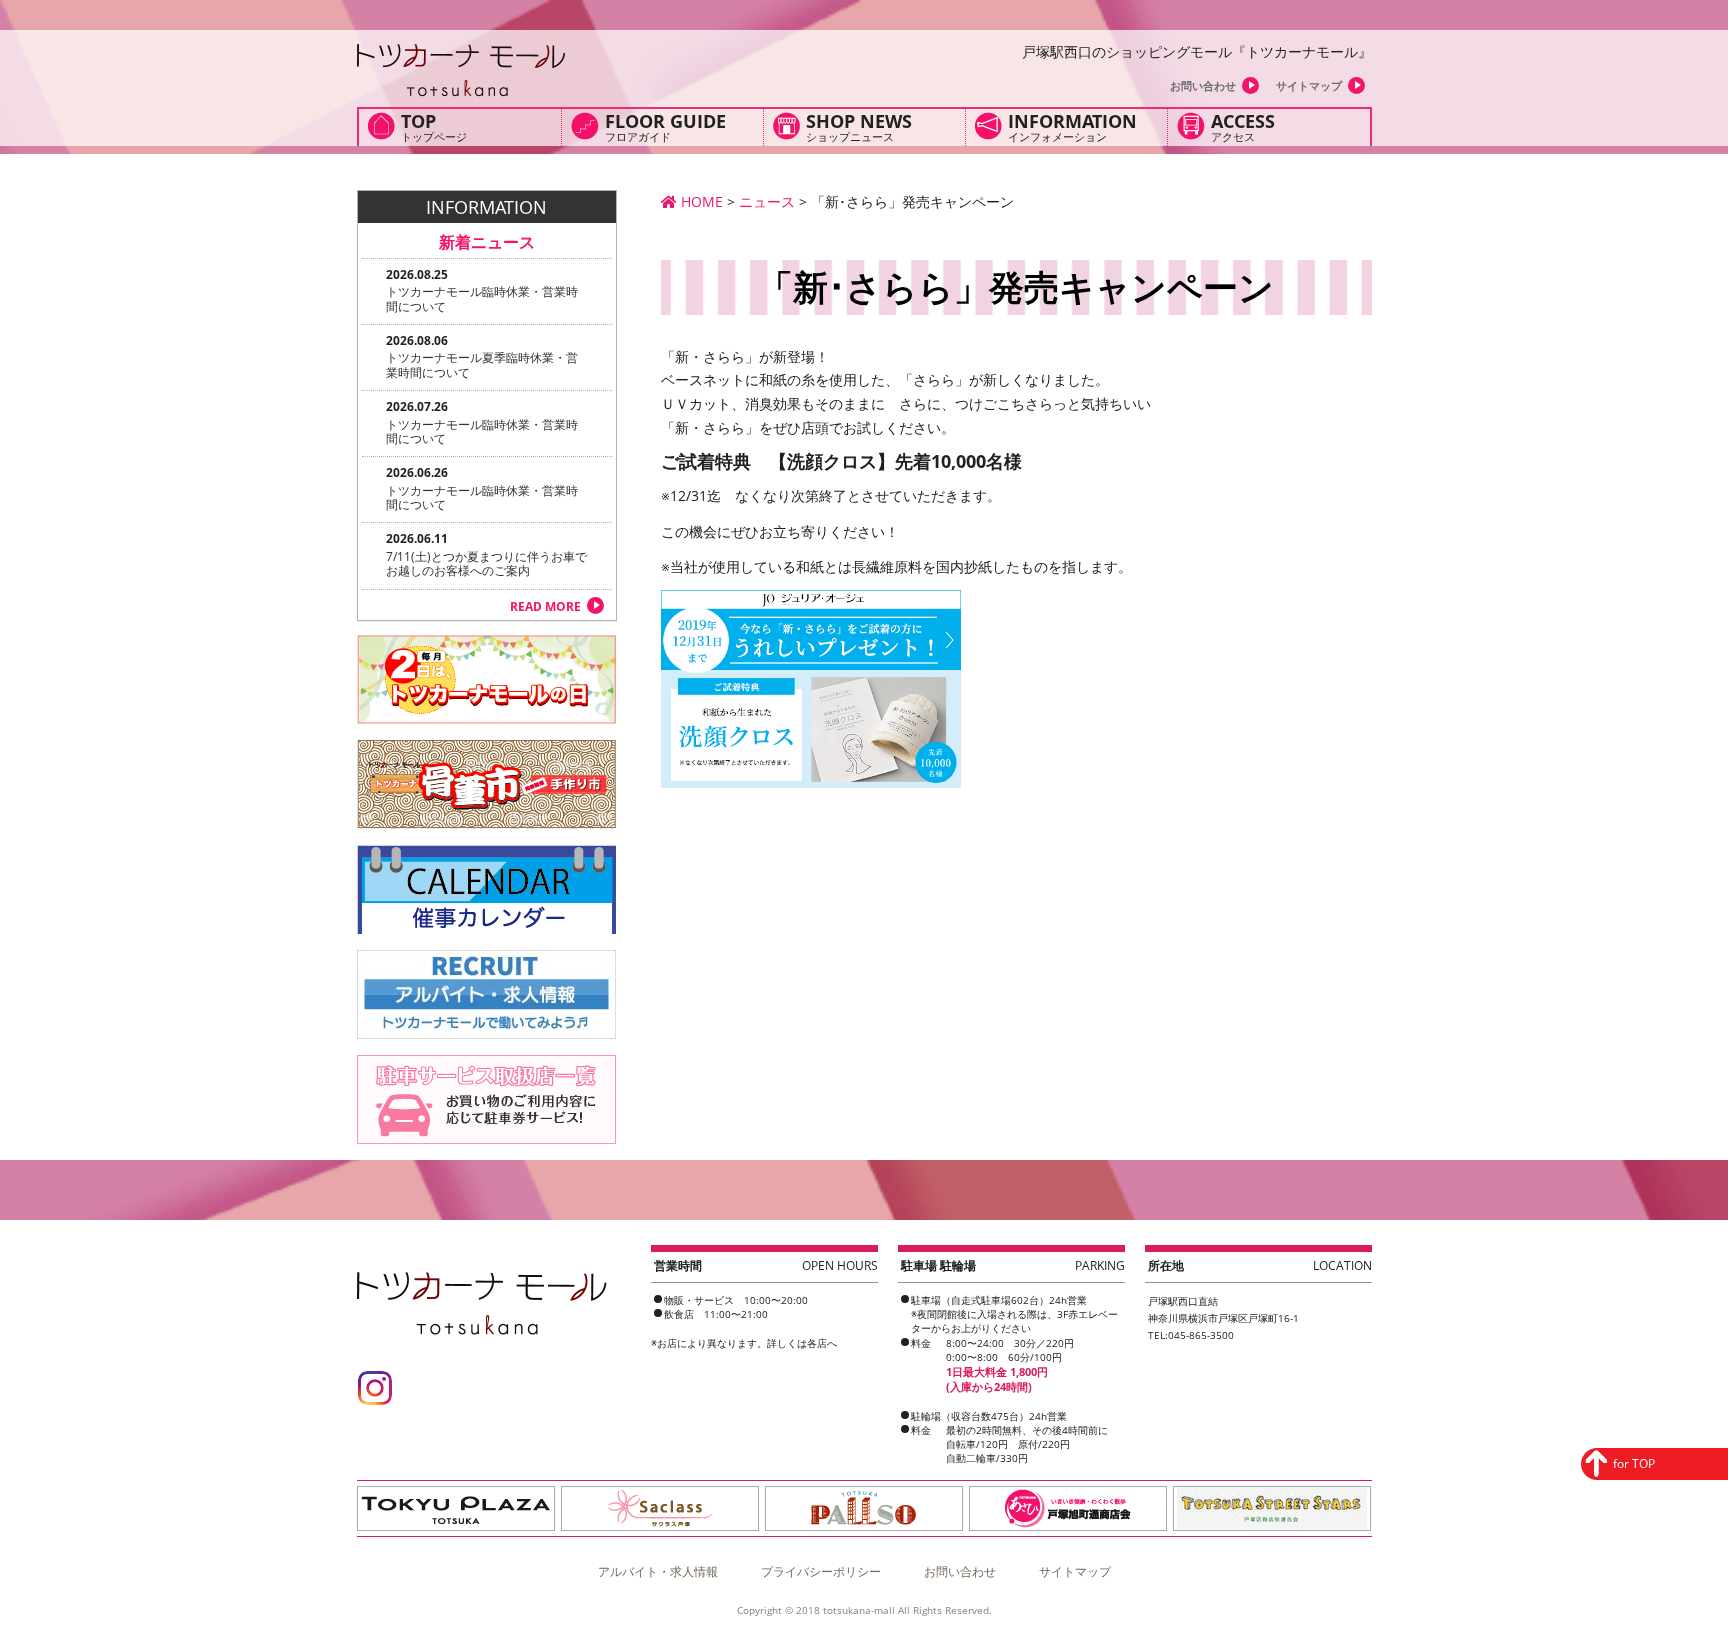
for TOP (1634, 1463)
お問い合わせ (1203, 85)
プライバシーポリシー (821, 1571)
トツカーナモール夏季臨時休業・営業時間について (482, 364)
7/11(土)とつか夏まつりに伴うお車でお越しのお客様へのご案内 (486, 563)
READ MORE (545, 606)
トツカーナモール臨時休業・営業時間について (482, 298)
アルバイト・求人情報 (658, 1571)
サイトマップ (1309, 85)
